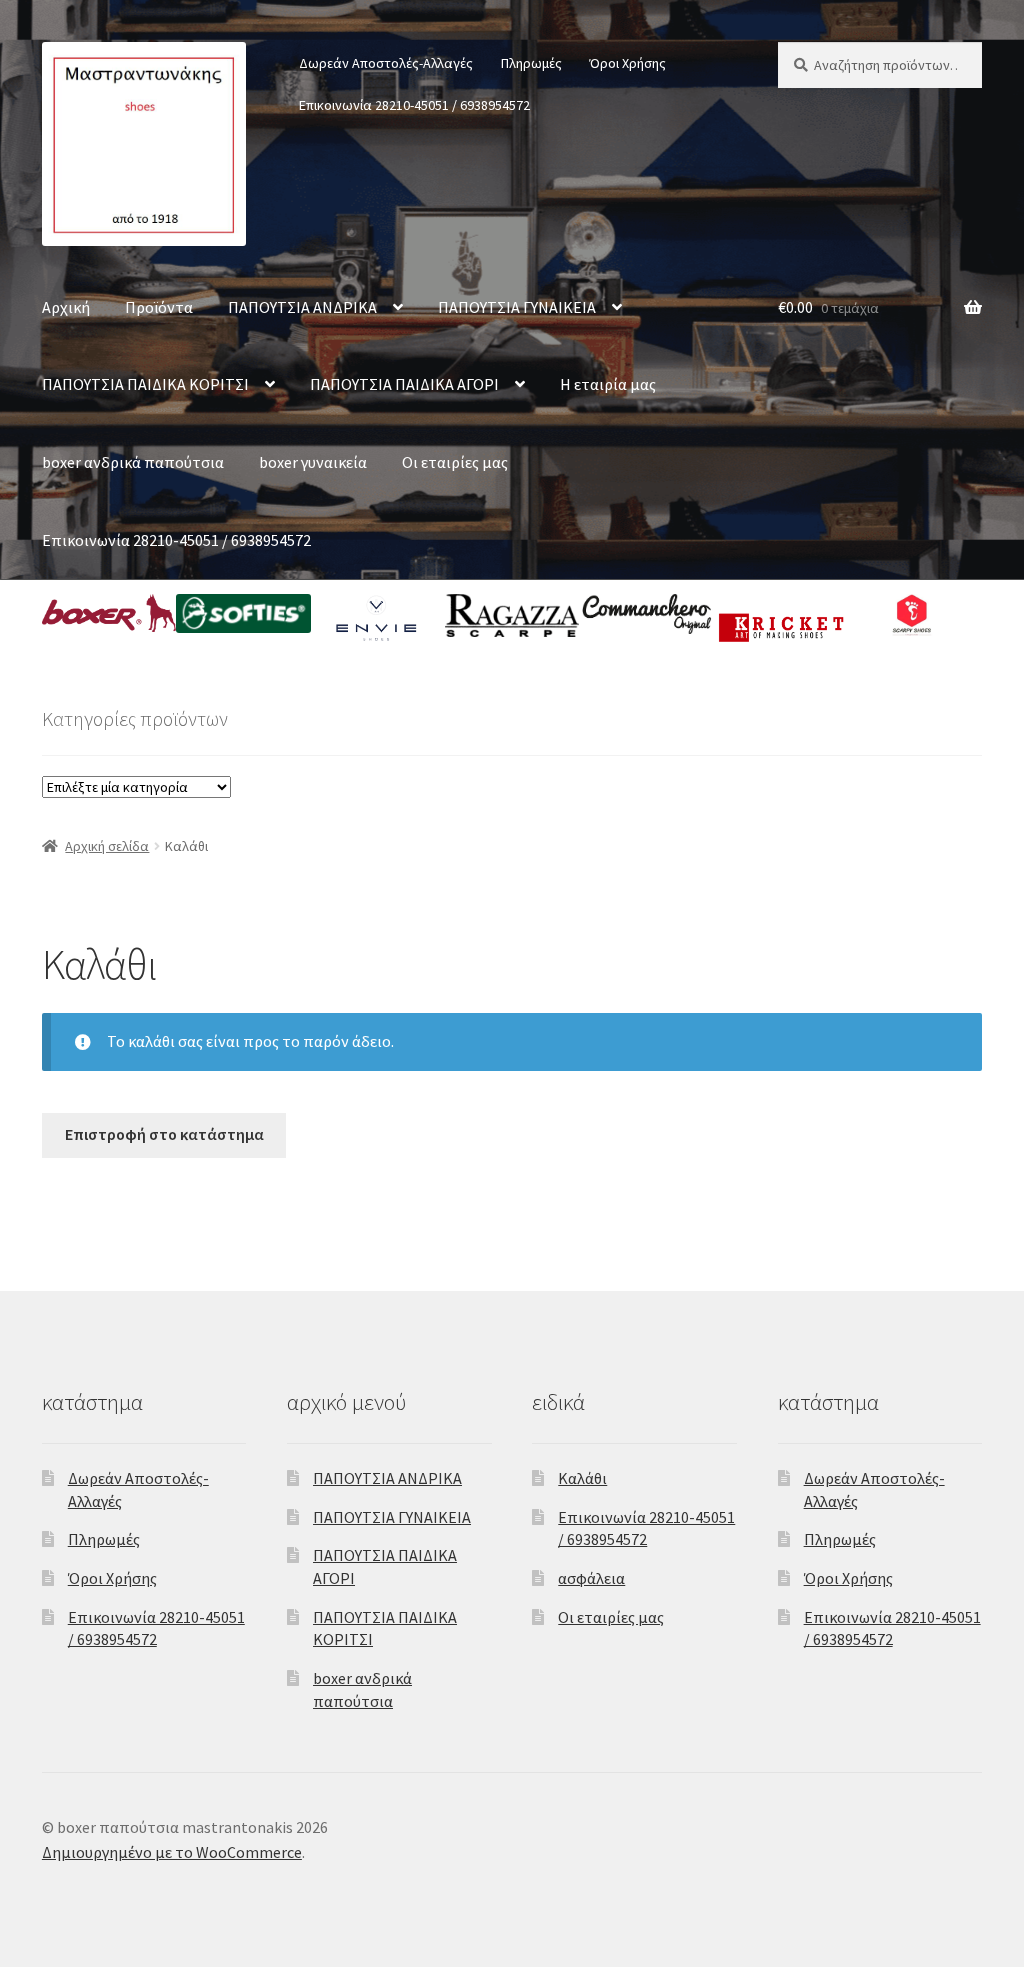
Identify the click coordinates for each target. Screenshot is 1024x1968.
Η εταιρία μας (608, 384)
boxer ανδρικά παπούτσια (133, 462)
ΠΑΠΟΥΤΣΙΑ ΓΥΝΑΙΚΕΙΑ (517, 307)
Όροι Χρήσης (627, 63)
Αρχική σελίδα (107, 846)
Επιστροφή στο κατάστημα (164, 1134)
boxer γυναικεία (313, 462)
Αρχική (66, 307)
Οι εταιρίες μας (455, 462)
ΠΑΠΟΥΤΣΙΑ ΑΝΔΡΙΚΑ (302, 307)
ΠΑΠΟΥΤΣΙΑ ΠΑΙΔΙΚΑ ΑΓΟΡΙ (404, 384)
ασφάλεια (591, 1578)
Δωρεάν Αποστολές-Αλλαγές (386, 63)
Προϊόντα (159, 307)
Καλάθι (582, 1478)
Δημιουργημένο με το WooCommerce (172, 1852)
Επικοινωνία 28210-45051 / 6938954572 (414, 105)
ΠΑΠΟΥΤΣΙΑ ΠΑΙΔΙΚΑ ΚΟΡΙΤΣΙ (145, 384)
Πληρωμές (531, 63)
